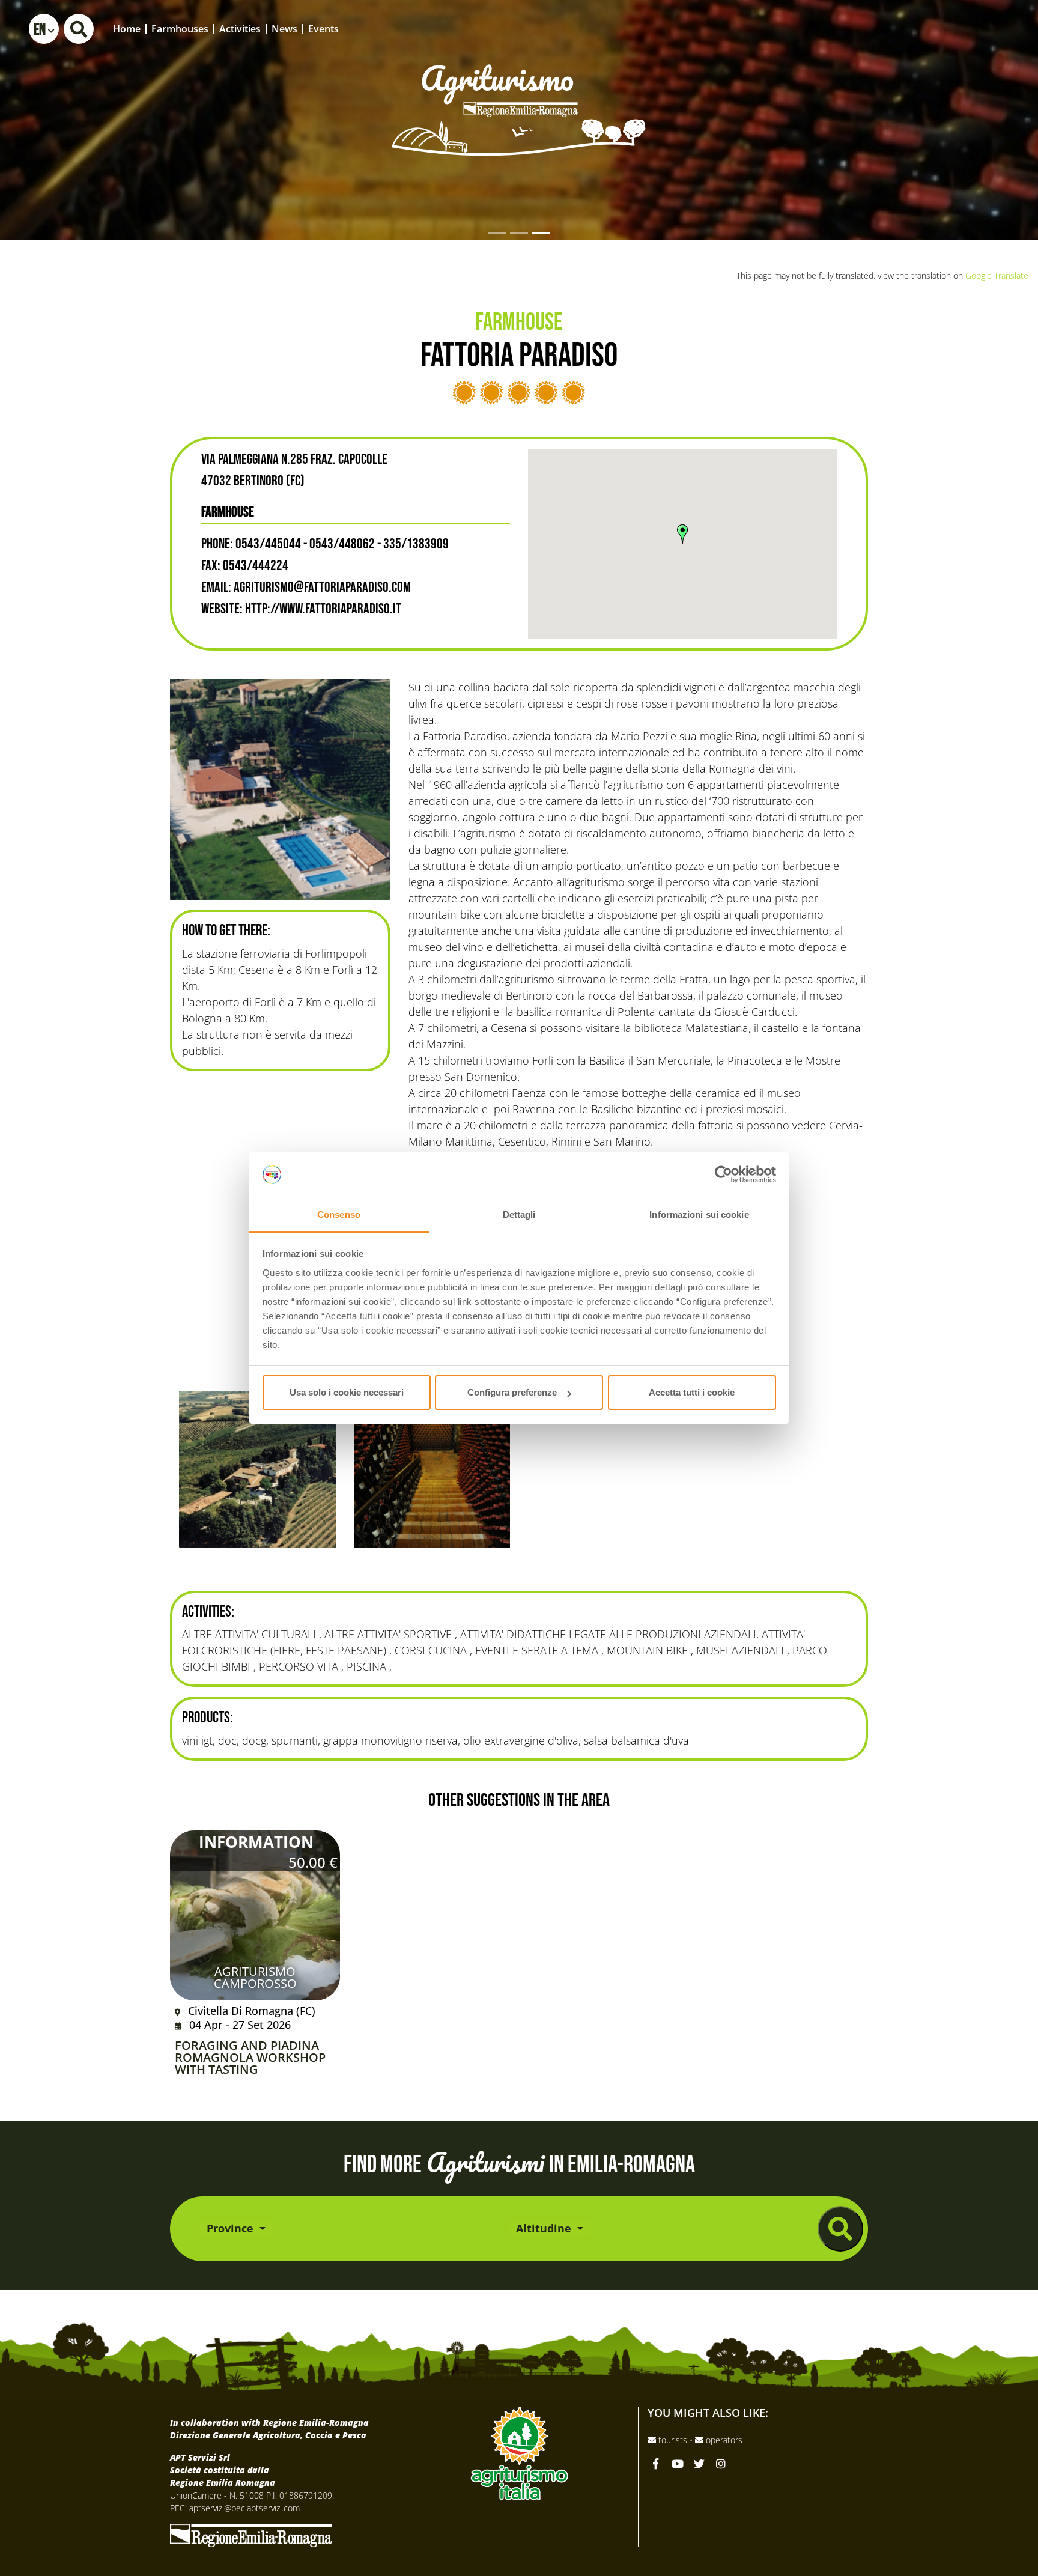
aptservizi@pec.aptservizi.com (244, 2508)
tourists (673, 2440)
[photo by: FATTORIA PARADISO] (280, 790)
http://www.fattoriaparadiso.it (323, 609)
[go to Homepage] (519, 93)
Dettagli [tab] (519, 1214)
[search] (840, 2229)
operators (723, 2440)
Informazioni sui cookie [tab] (699, 1214)
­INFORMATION (256, 1842)
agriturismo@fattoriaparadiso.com (322, 587)
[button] (44, 29)
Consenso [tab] (339, 1214)
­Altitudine (545, 2228)
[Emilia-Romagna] (251, 2534)
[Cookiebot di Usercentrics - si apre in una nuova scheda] (724, 1175)
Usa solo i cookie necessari (347, 1392)
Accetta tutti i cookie (692, 1392)
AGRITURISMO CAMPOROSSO (255, 1977)
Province (232, 2228)
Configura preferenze (512, 1392)
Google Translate (997, 275)
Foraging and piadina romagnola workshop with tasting (250, 2058)
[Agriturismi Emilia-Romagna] (939, 29)
